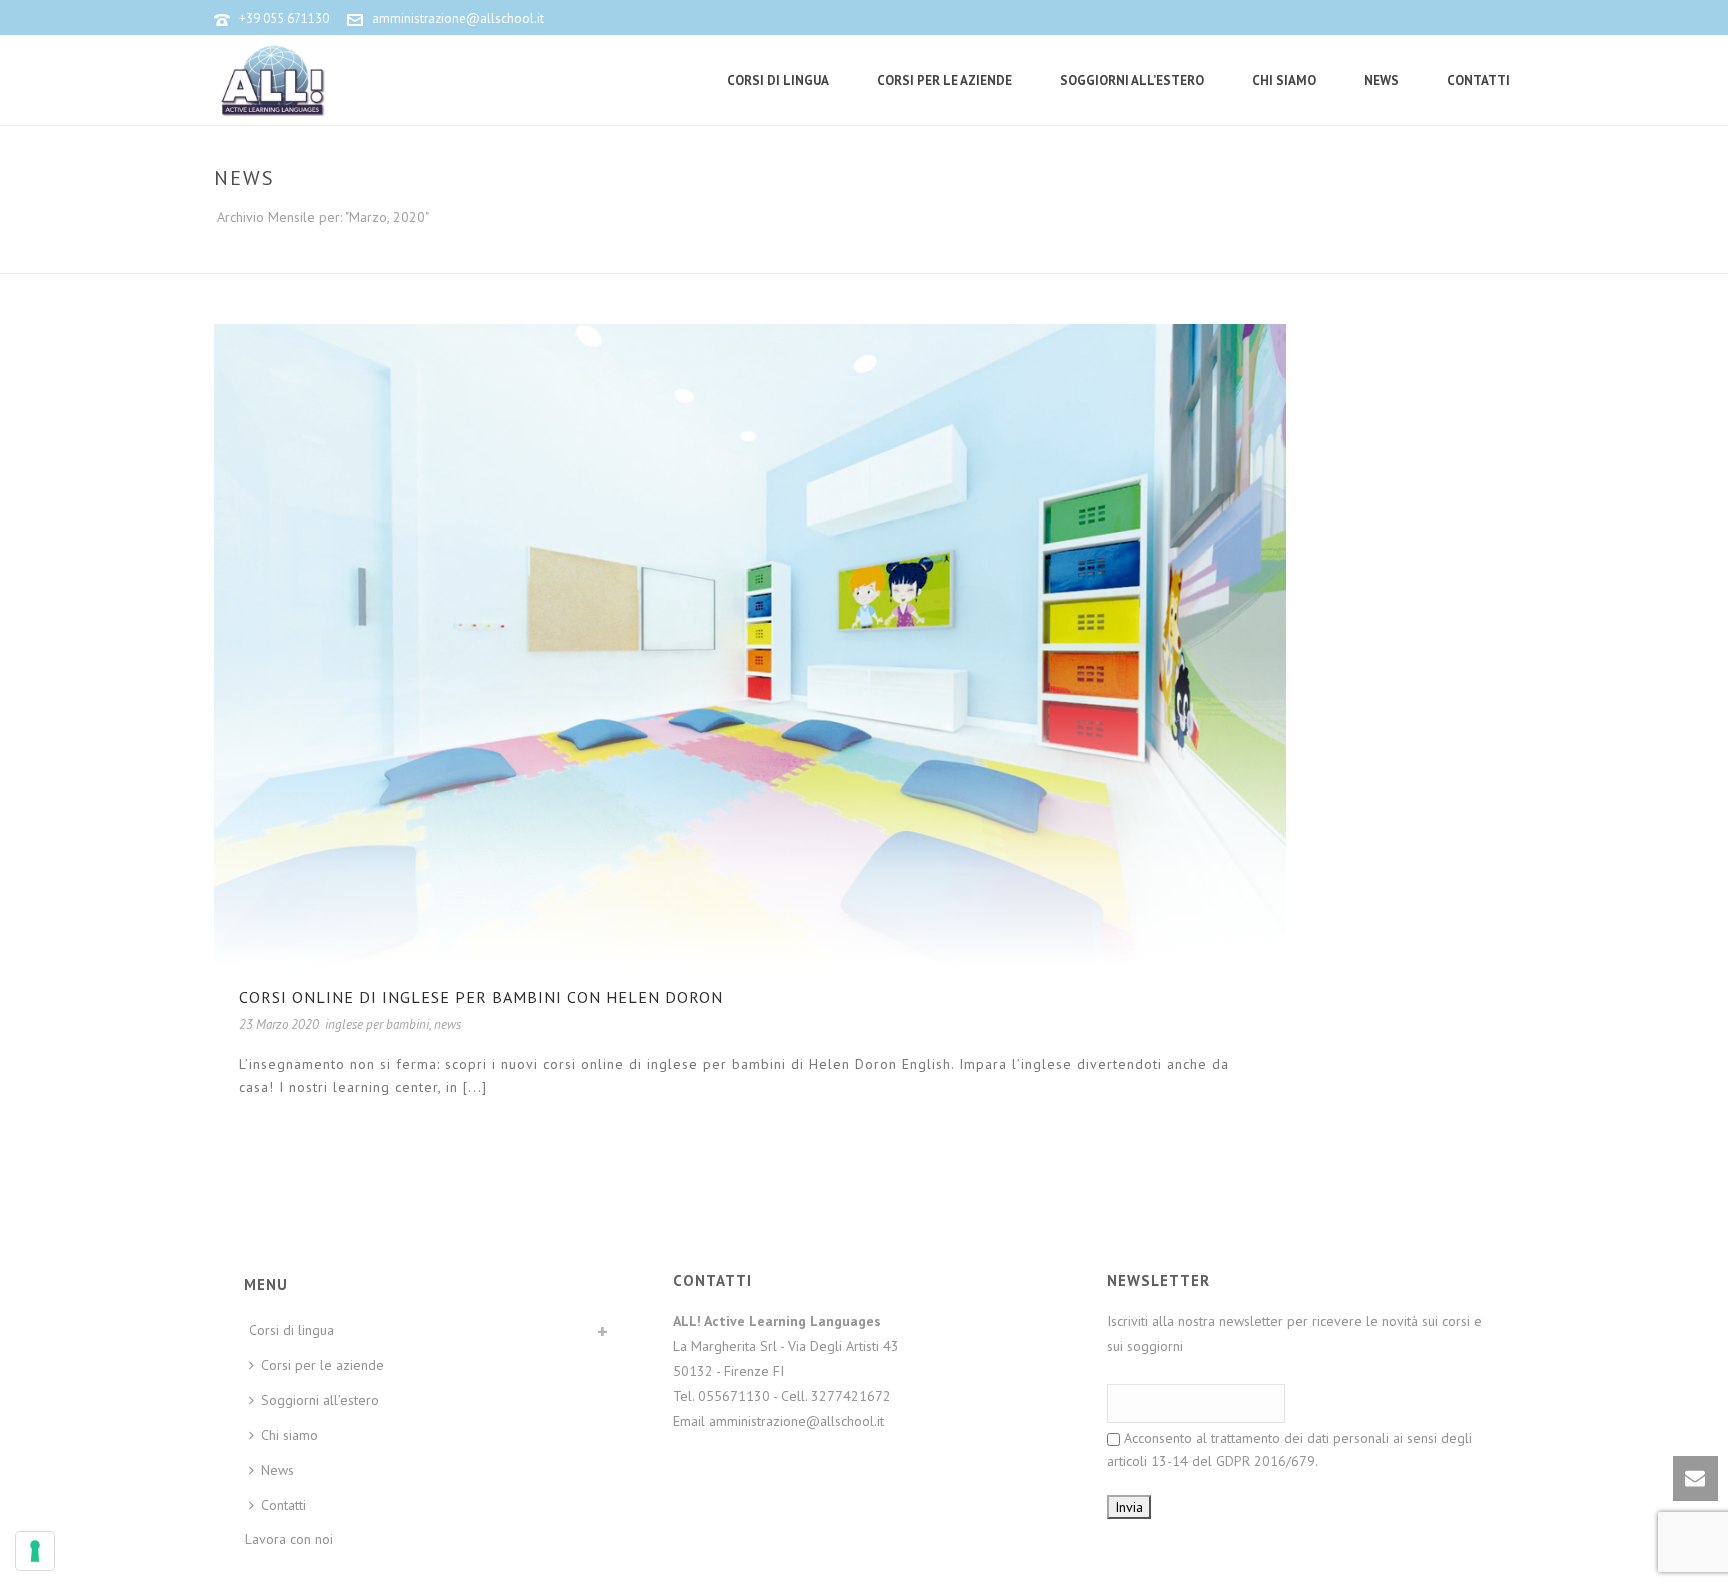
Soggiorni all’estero (1132, 80)
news (447, 1024)
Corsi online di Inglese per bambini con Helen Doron (481, 997)
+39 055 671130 (284, 18)
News (1381, 80)
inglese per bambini (377, 1024)
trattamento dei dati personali (1300, 1438)
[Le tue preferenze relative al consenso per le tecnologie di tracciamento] (35, 1551)
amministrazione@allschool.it (458, 18)
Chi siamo (1284, 80)
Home (1328, 254)
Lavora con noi (289, 1539)
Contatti (1478, 80)
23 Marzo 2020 (279, 1024)
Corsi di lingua (778, 80)
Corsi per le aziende (944, 80)
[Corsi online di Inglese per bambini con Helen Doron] (750, 643)
